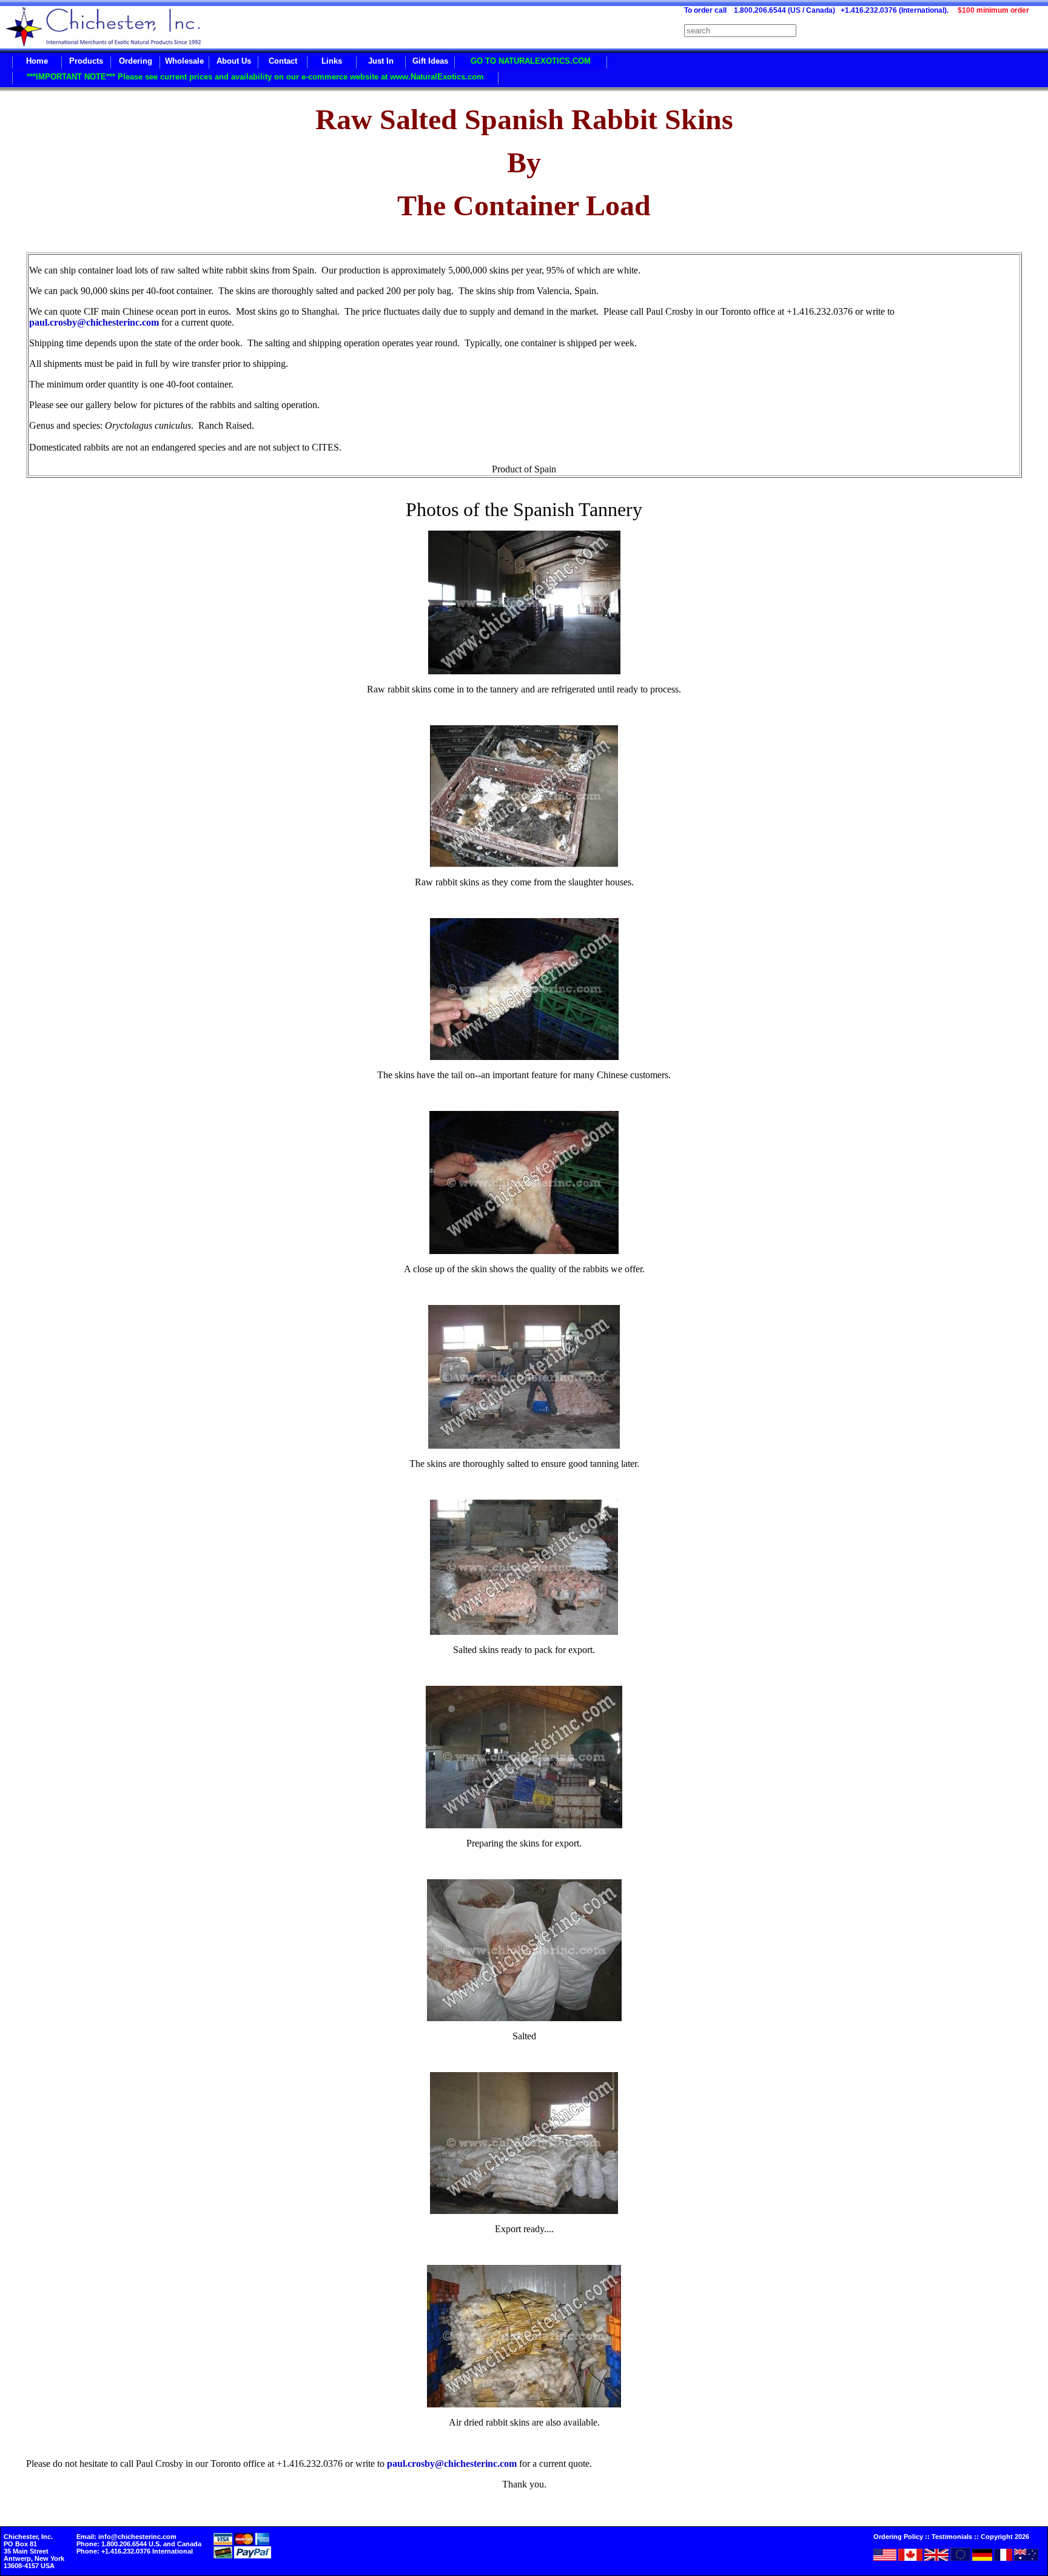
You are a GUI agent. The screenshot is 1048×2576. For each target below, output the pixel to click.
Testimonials (952, 2537)
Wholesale (184, 61)
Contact (283, 61)
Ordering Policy (898, 2537)
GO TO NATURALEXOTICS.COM (531, 61)
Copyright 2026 (1005, 2537)
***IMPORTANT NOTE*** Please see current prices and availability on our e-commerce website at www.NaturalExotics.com (255, 77)
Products (86, 61)
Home (37, 61)
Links (332, 61)
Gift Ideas (430, 61)
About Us (234, 61)
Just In (381, 61)
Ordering (136, 61)
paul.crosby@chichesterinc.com (94, 322)
